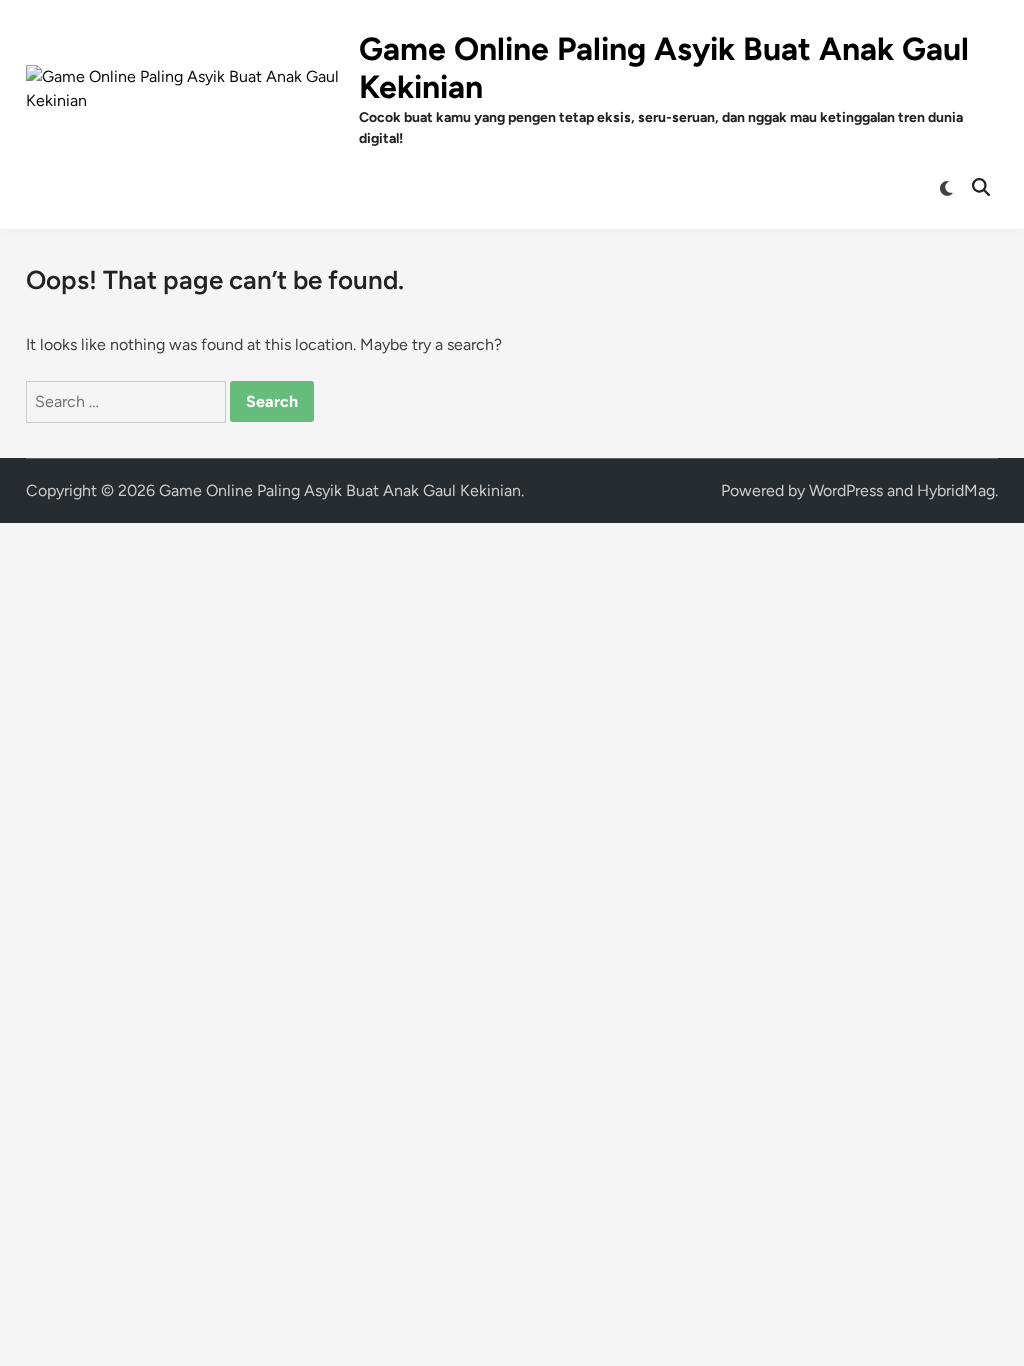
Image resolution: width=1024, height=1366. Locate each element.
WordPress (846, 490)
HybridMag (956, 490)
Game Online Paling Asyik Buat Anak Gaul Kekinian (340, 490)
